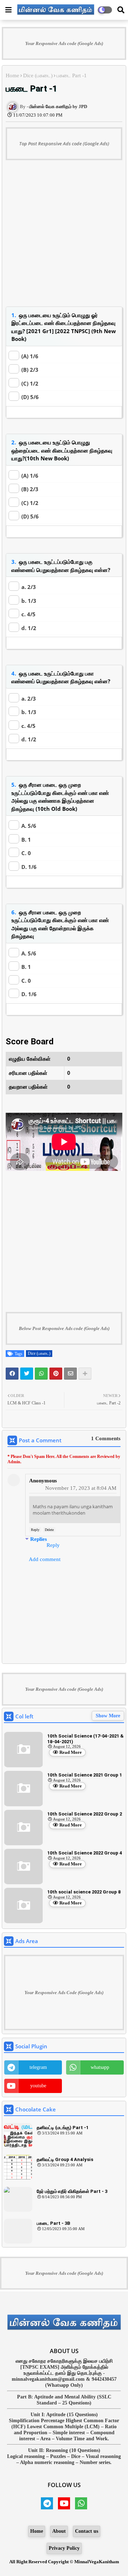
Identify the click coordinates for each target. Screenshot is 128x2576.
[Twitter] (27, 1374)
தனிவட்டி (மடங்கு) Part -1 (63, 2128)
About (59, 2531)
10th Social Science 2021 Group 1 (85, 1775)
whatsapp (100, 2067)
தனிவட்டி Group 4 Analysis (65, 2159)
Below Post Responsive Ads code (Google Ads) (64, 1328)
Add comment (45, 1559)
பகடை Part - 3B (53, 2223)
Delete (49, 1530)
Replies (39, 1539)
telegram (38, 2067)
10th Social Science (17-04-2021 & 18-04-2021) (86, 1739)
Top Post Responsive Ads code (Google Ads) (64, 144)
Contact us (87, 2531)
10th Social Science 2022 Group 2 (85, 1814)
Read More (71, 1752)
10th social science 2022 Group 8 (84, 1892)
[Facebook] (12, 1374)
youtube (38, 2086)
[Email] (70, 1374)
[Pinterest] (56, 1374)
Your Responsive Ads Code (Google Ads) (64, 1993)
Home (12, 75)
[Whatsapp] (41, 1374)
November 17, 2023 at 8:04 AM (81, 1488)
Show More (108, 1716)
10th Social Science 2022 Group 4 (85, 1853)
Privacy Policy (64, 2548)
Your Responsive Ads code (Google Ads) (64, 43)
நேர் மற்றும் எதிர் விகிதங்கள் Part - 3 (72, 2191)
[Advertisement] (64, 237)
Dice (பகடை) (38, 75)
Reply (35, 1530)
